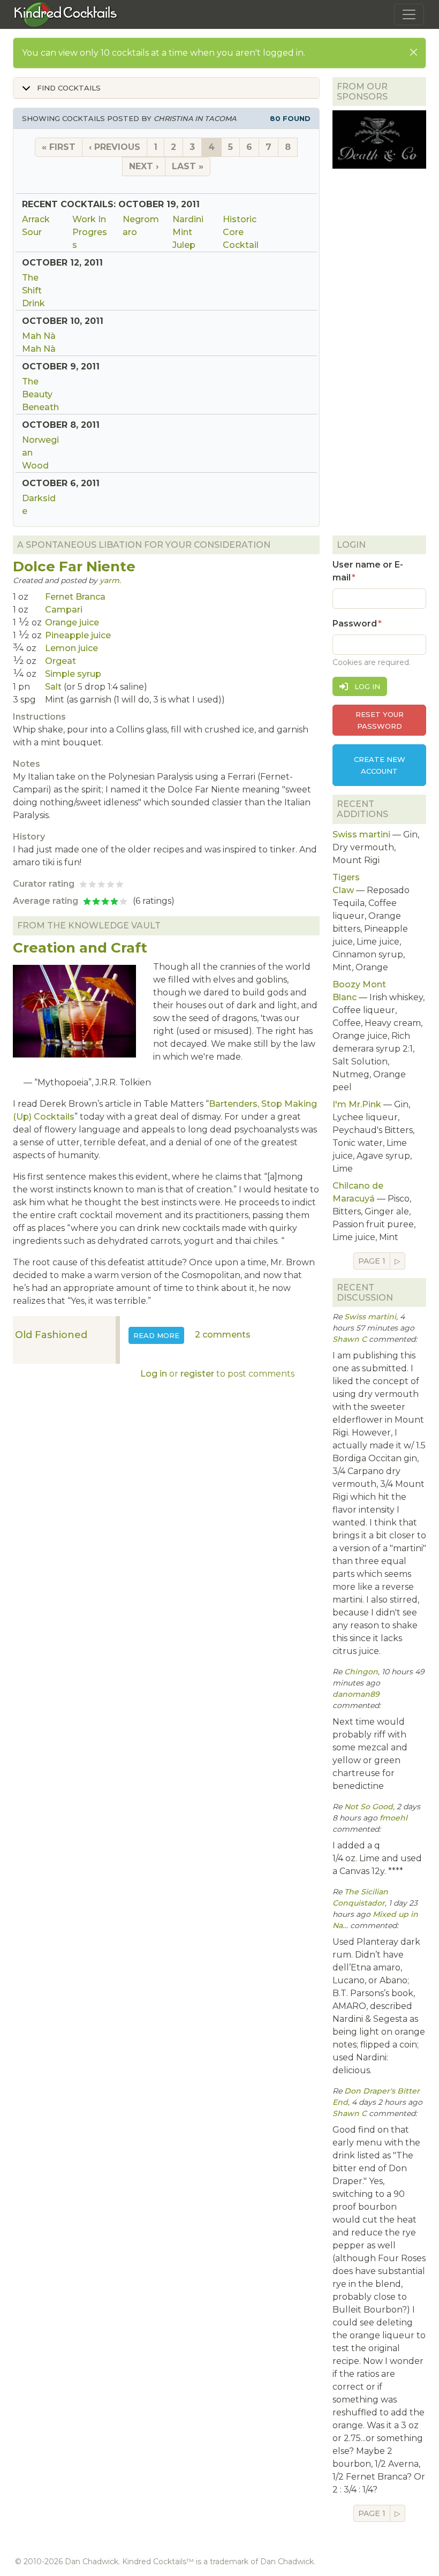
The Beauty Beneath (40, 394)
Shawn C (350, 1339)
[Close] (414, 52)
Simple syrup (73, 674)
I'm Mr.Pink (357, 1104)
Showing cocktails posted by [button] (166, 118)
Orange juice (72, 622)
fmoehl (393, 1818)
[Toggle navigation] (409, 14)
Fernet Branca (75, 597)
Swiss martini (361, 834)
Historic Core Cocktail (241, 232)
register (197, 1374)
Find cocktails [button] (68, 88)
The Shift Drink (33, 290)
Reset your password (380, 720)
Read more (159, 1335)
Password (355, 624)
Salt (53, 687)
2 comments (223, 1335)
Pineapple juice (78, 635)
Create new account (380, 765)
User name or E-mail (368, 571)
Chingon (361, 1672)
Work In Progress (90, 232)
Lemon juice (71, 648)
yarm (109, 580)
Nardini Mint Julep (188, 232)
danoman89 (356, 1694)
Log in (154, 1374)
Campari (64, 610)
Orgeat (60, 661)
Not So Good (369, 1807)
